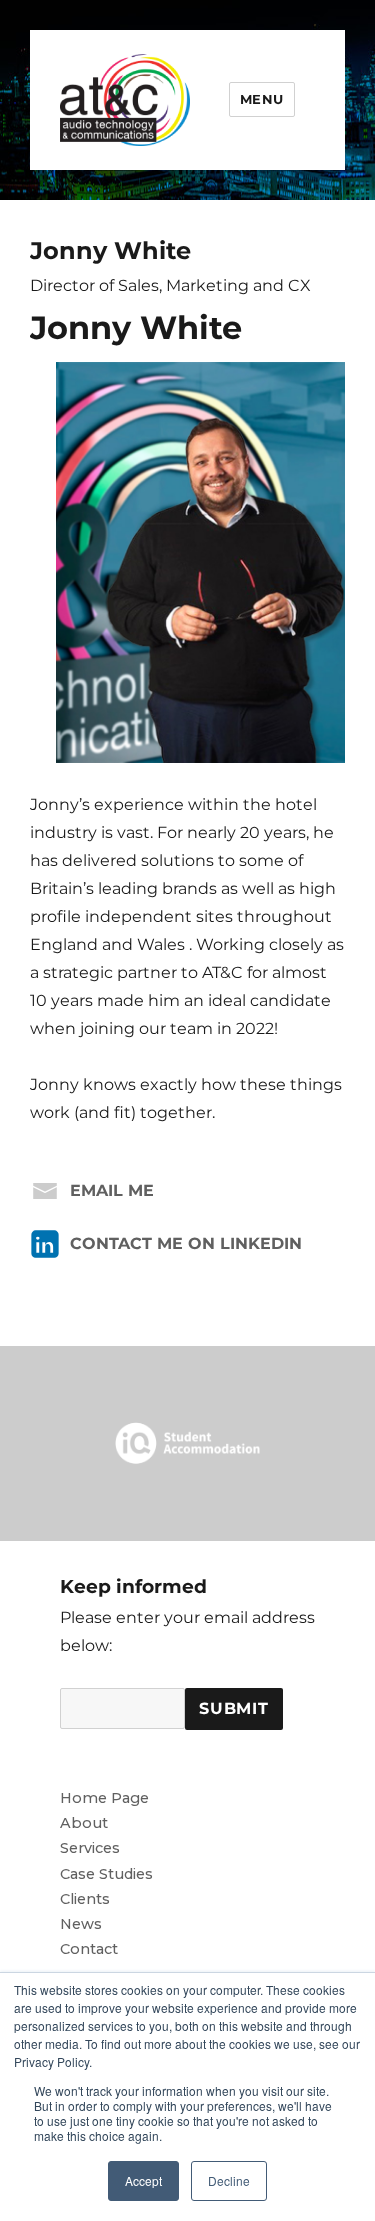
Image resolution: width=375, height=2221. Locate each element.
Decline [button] (229, 2180)
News (81, 1924)
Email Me (112, 1190)
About (84, 1823)
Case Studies (106, 1874)
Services (90, 1848)
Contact (89, 1949)
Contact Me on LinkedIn (186, 1243)
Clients (85, 1899)
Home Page (104, 1798)
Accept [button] (143, 2180)
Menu (262, 99)
